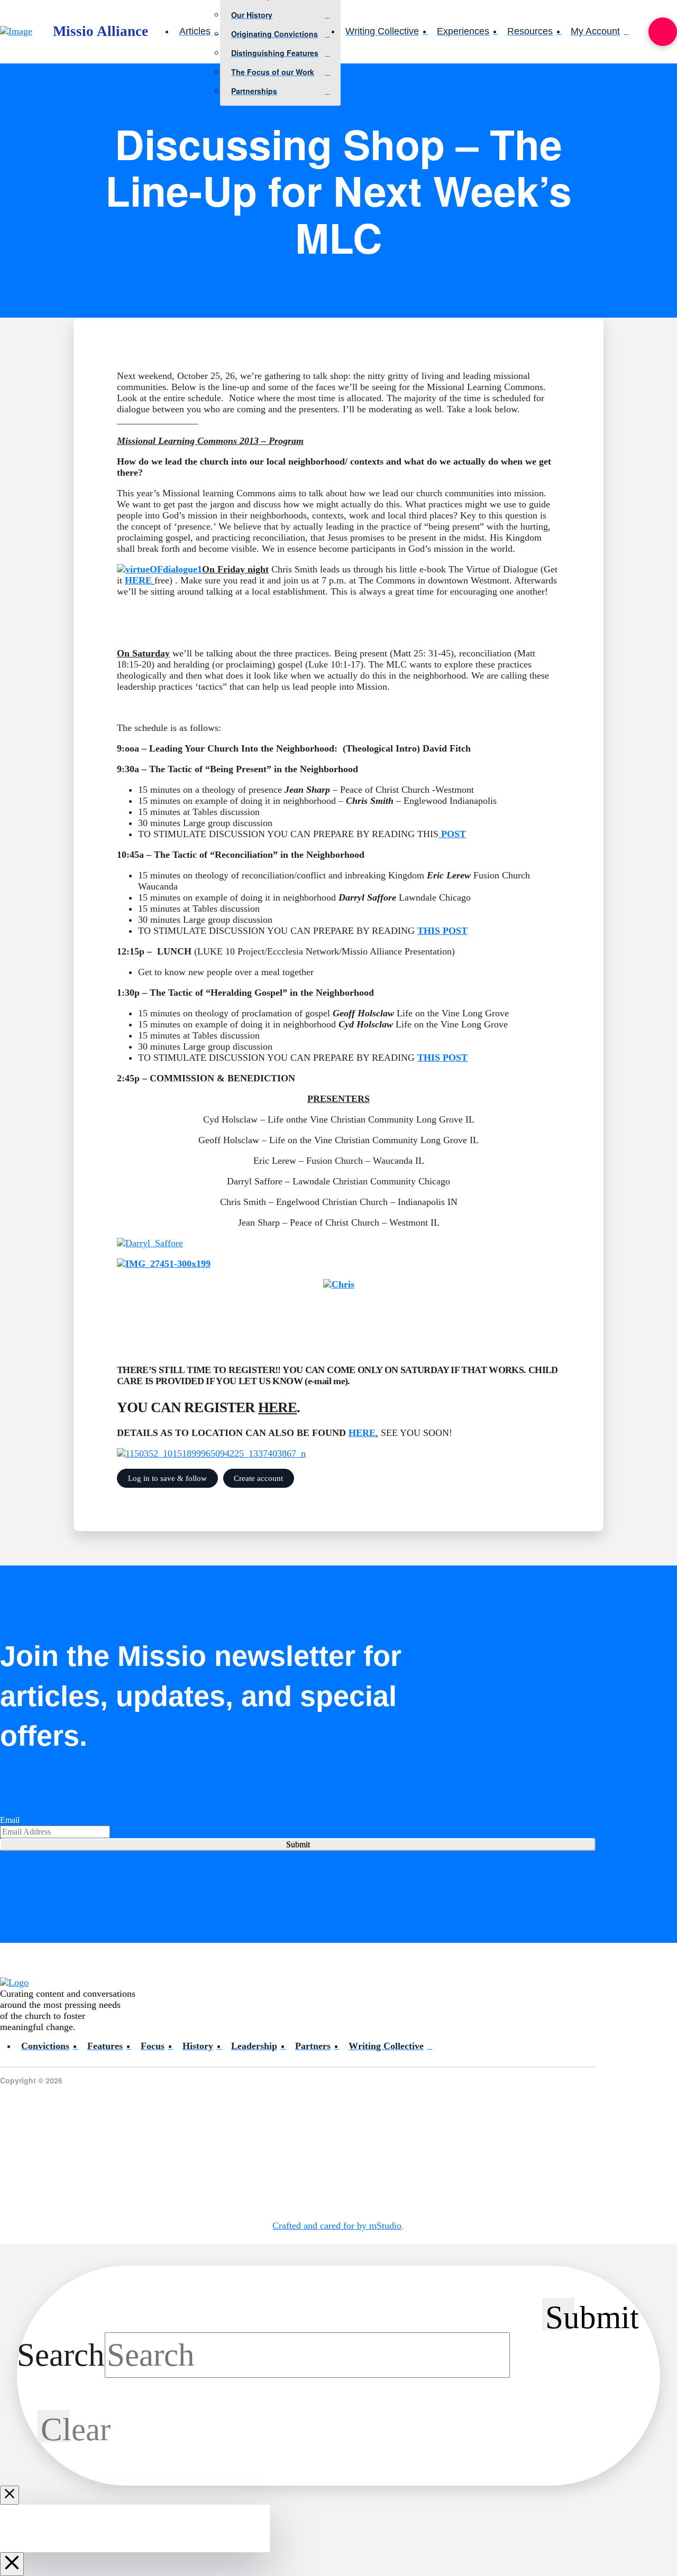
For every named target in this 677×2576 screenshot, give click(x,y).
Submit (298, 1844)
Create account (258, 1478)
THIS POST (442, 931)
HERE (138, 580)
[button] (663, 32)
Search (61, 2355)
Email (10, 1820)
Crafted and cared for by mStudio (337, 2226)
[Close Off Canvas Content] (12, 2564)
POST (452, 834)
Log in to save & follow (167, 1478)
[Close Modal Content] (10, 2495)
